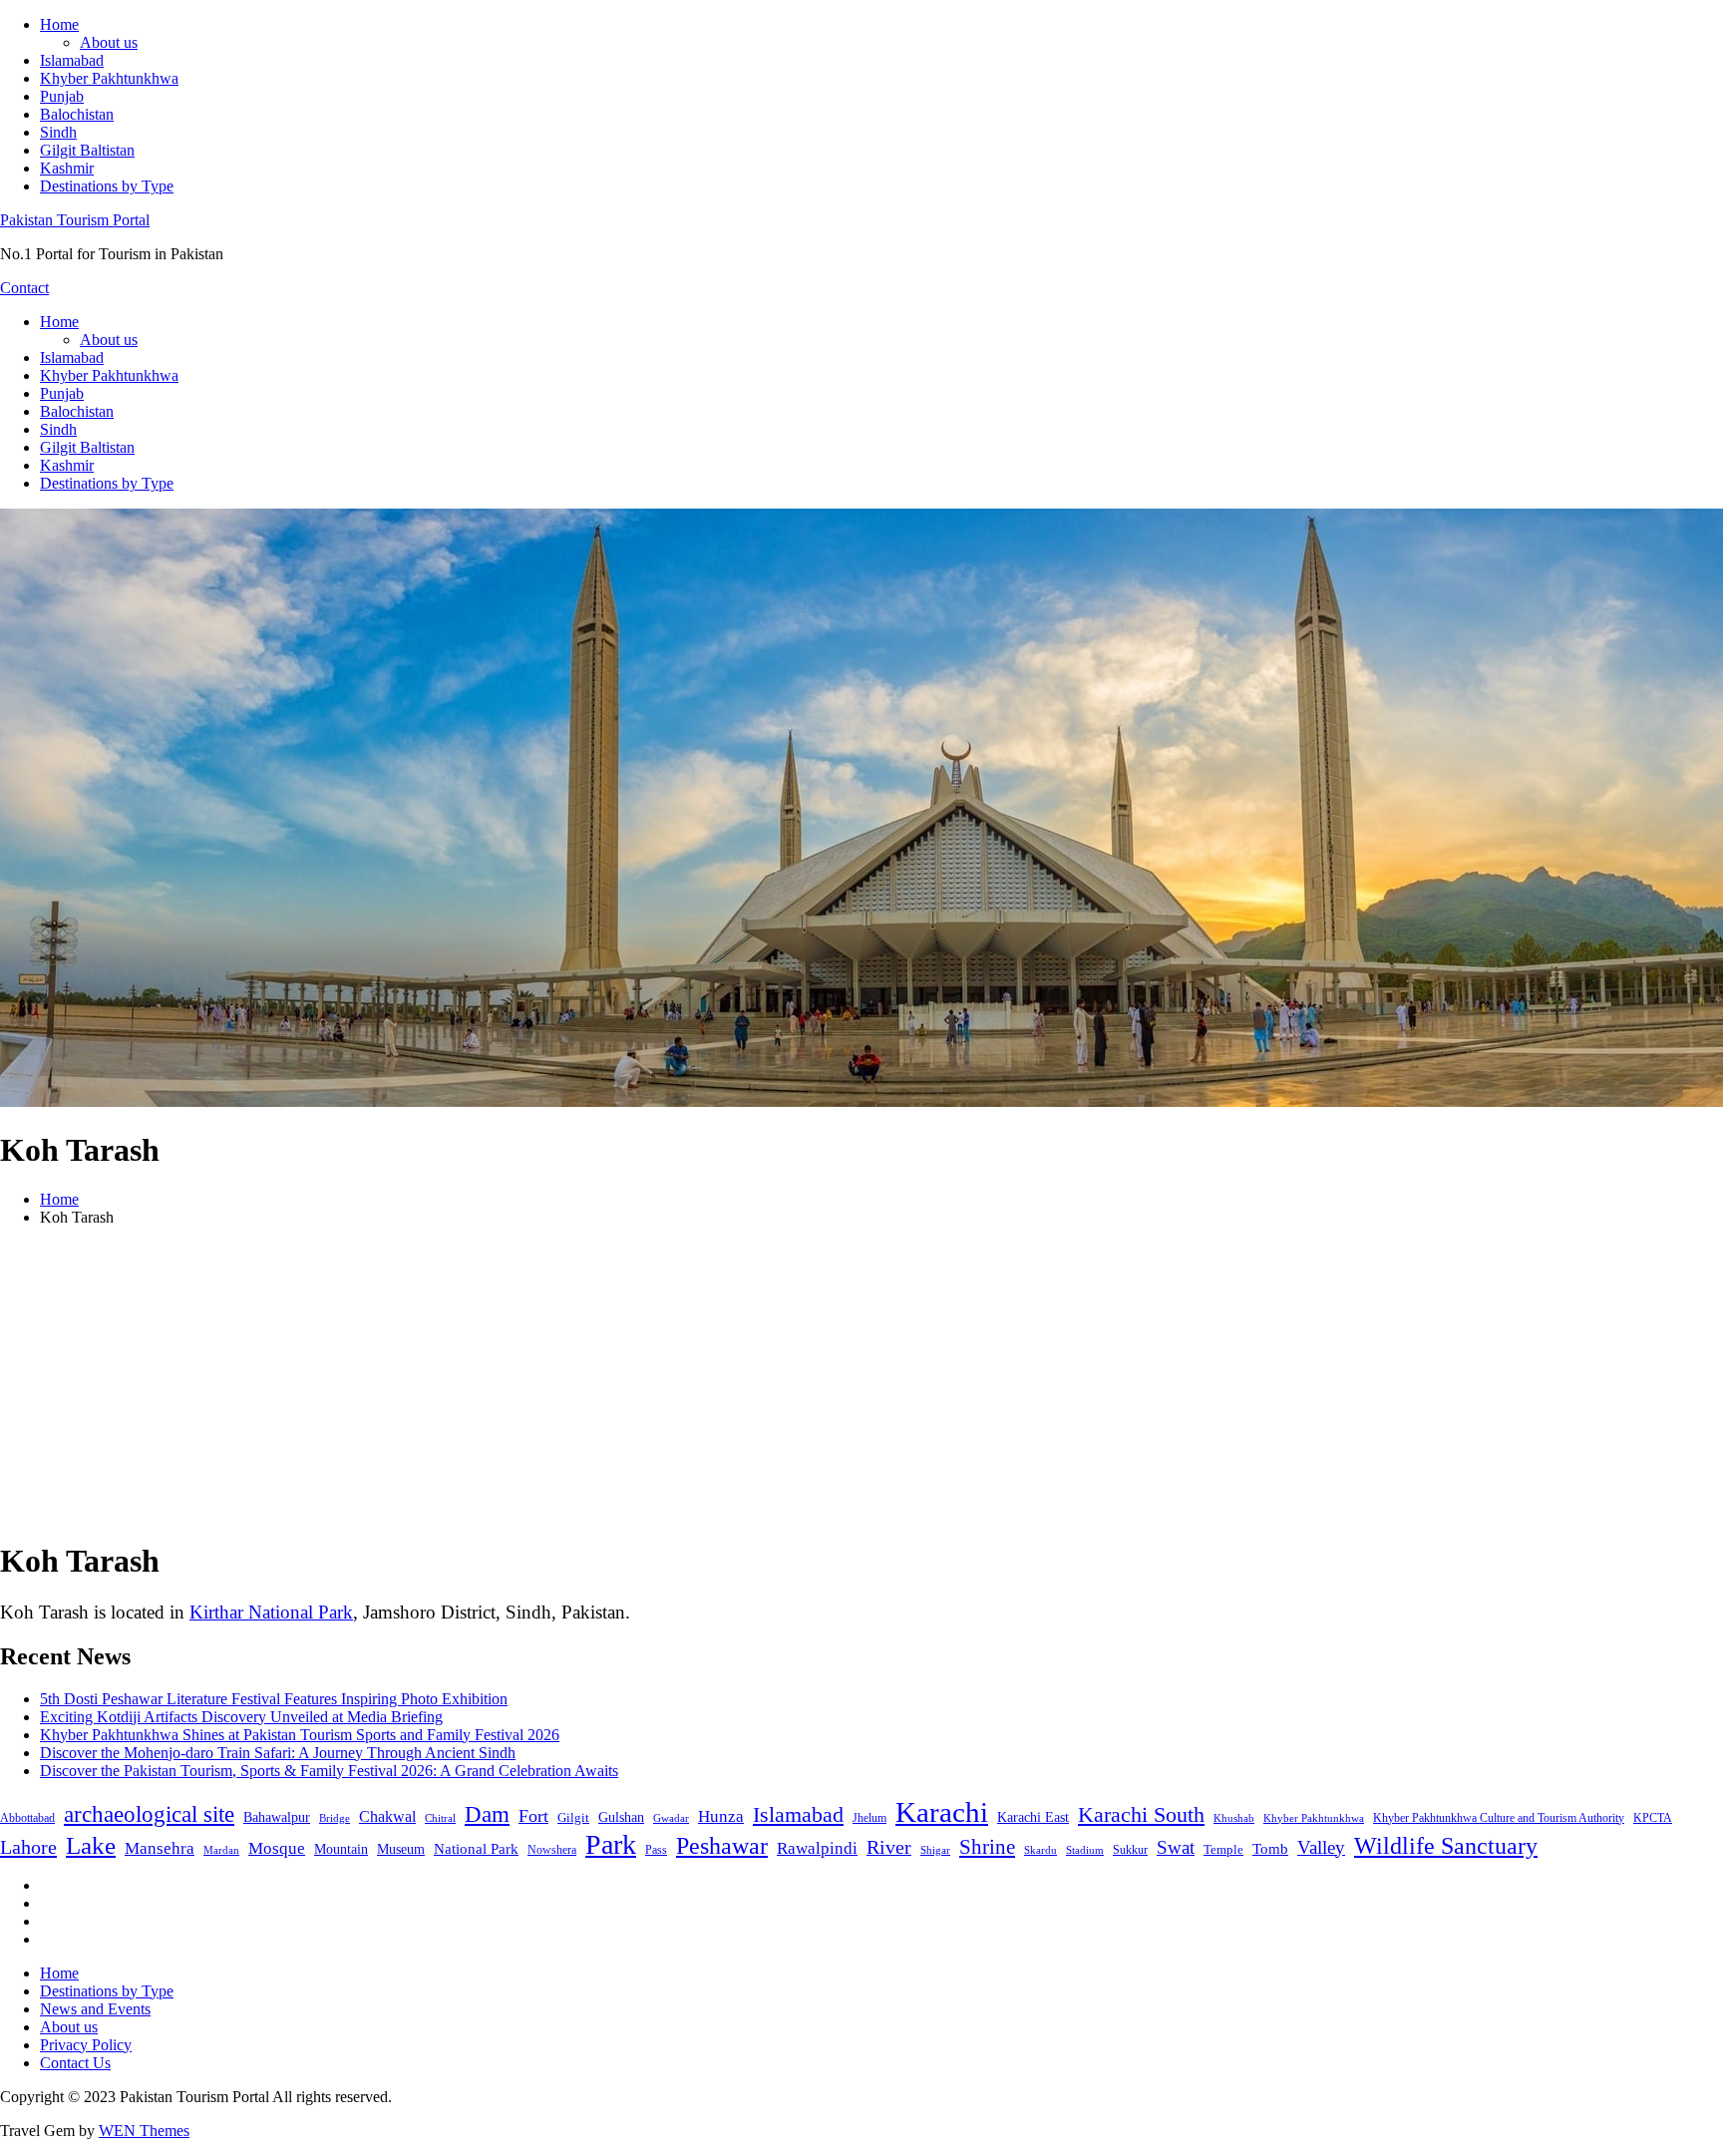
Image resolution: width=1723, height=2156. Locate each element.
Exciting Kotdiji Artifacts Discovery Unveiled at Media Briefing (241, 1717)
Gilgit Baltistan (87, 150)
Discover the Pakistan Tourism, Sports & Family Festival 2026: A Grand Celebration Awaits (329, 1771)
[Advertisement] (861, 1382)
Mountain (341, 1849)
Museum (401, 1849)
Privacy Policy (86, 2045)
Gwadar (671, 1818)
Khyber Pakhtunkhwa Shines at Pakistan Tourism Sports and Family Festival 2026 (300, 1735)
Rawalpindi (817, 1848)
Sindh (58, 132)
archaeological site (149, 1814)
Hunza (721, 1816)
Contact (24, 288)
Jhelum (869, 1818)
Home (59, 24)
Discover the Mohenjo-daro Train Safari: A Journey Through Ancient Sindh (278, 1753)
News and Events (95, 2009)
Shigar (935, 1850)
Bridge (335, 1818)
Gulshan (621, 1817)
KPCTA (1653, 1818)
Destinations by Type (107, 186)
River (889, 1847)
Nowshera (552, 1850)
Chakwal (387, 1816)
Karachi (942, 1812)
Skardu (1040, 1850)
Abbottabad (27, 1818)
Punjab (62, 96)
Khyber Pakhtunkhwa (109, 78)
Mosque (277, 1848)
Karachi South (1141, 1815)
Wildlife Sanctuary (1446, 1846)
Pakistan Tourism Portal (75, 220)
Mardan (221, 1850)
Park (611, 1844)
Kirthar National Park (271, 1612)
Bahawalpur (277, 1817)
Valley (1321, 1847)
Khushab (1234, 1818)
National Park (476, 1849)
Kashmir (67, 168)
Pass (656, 1850)
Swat (1176, 1847)
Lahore (28, 1847)
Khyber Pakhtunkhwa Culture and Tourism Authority (1499, 1818)
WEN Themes (144, 2131)
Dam (487, 1814)
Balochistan (77, 114)
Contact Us (75, 2063)
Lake (91, 1845)
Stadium (1085, 1850)
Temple (1223, 1849)
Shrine (987, 1847)
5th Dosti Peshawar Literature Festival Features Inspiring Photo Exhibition (274, 1699)
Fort (533, 1816)
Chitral (440, 1818)
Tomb (1270, 1849)
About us (109, 42)
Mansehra (160, 1848)
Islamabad (72, 60)
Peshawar (722, 1846)
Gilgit (573, 1817)
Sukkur (1130, 1850)
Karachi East (1033, 1817)
